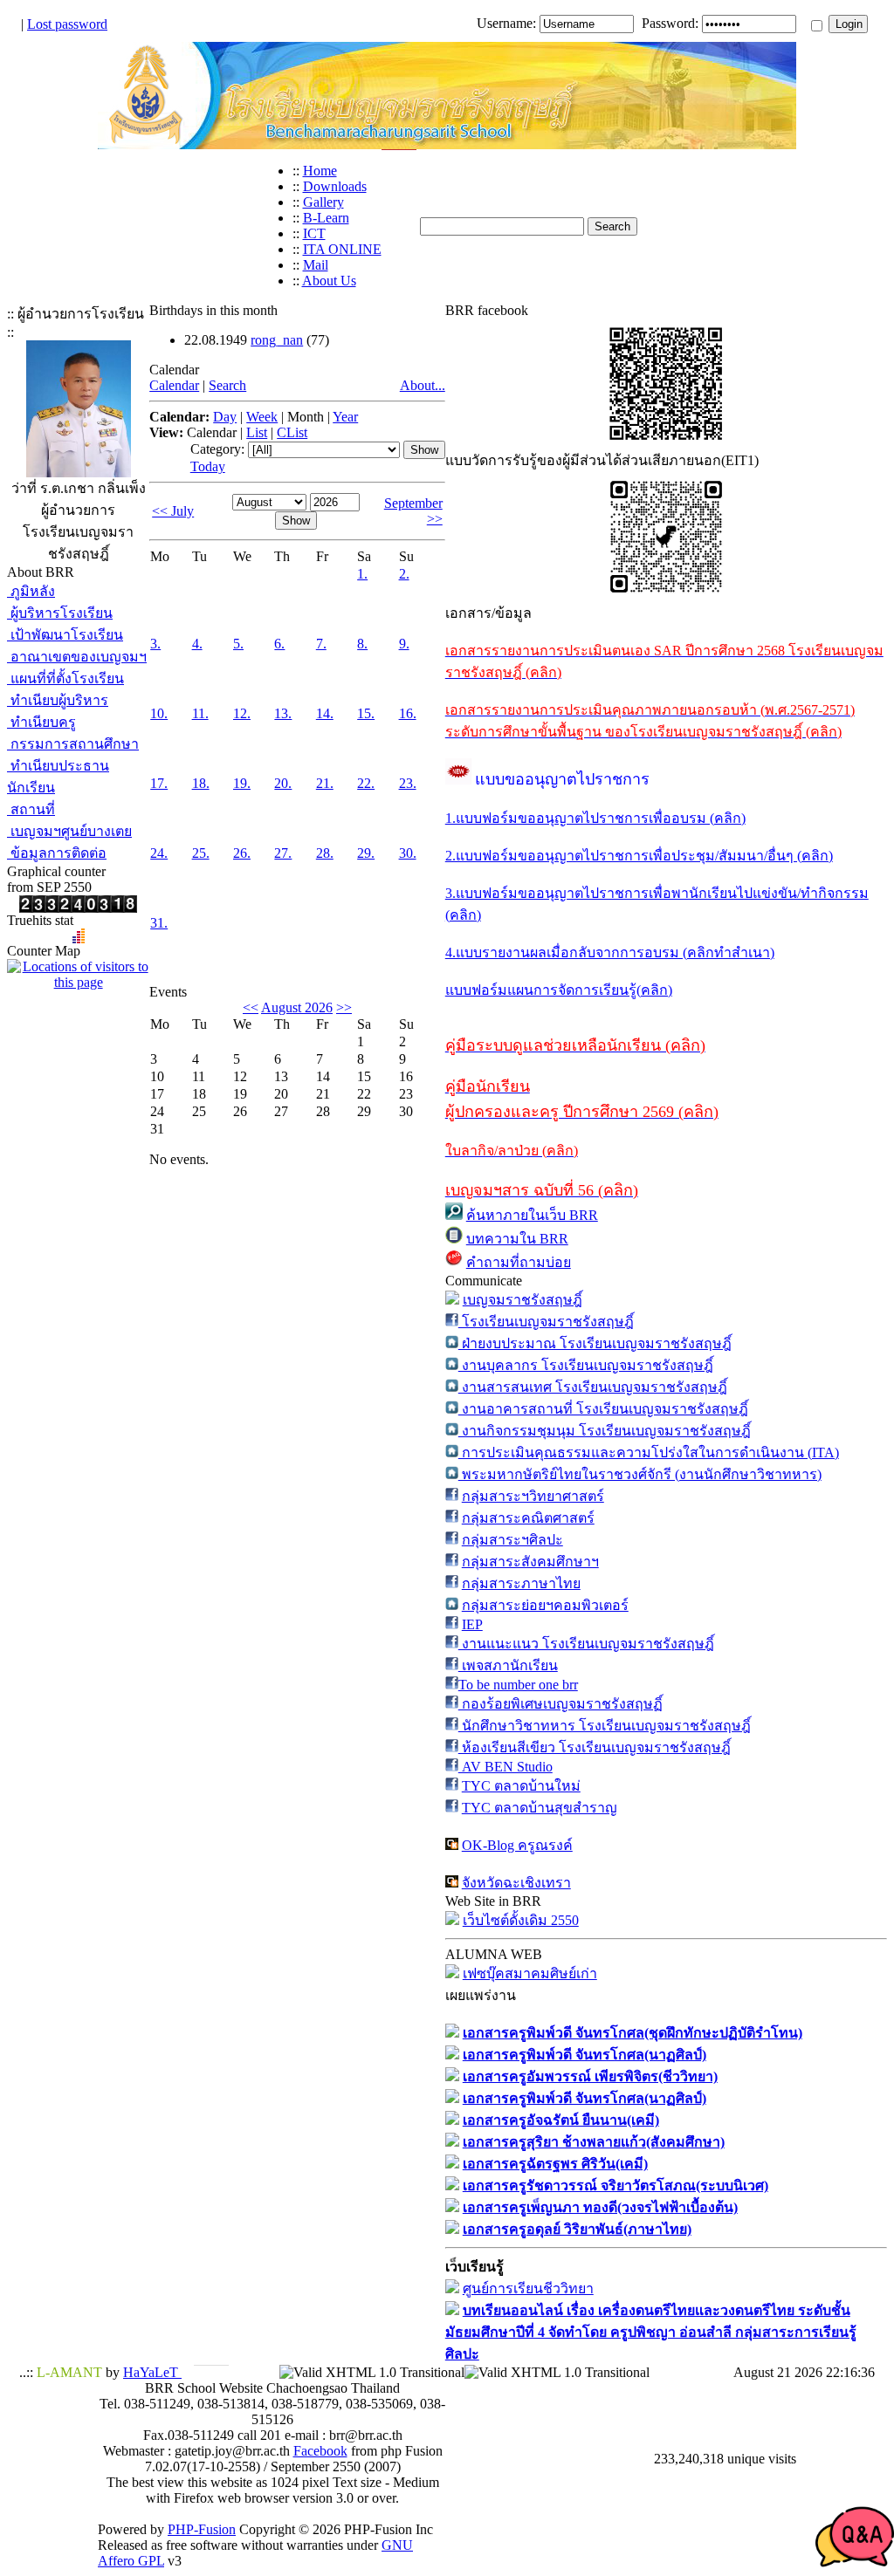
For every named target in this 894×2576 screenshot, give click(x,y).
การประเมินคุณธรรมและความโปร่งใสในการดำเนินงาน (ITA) (649, 1452)
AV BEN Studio (505, 1767)
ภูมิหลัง (31, 591)
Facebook (320, 2451)
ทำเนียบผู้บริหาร (58, 700)
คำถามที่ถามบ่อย (519, 1262)
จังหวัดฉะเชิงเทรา (516, 1883)
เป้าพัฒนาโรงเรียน (65, 635)
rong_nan (277, 340)
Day (225, 417)
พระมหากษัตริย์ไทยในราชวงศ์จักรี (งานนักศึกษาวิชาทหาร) (640, 1474)
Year (345, 417)
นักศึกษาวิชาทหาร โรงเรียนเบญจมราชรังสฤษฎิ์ (605, 1726)
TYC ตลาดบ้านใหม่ (521, 1786)
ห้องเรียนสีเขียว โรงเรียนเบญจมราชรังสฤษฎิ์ (595, 1747)
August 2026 (297, 1007)
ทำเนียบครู (41, 722)
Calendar (174, 385)
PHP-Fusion (202, 2529)
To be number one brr (518, 1685)
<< (251, 1007)
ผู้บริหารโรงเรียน (60, 613)
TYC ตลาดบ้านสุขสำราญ (540, 1808)
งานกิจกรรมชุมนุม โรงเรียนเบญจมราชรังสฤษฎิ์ (605, 1431)
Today (208, 466)
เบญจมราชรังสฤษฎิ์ (523, 1300)
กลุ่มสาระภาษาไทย (521, 1583)
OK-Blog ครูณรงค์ (517, 1845)
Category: (217, 449)
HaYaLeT (152, 2372)
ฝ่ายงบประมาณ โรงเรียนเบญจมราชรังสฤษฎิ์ (595, 1343)
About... (423, 385)
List (257, 432)
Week (262, 417)
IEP (472, 1624)
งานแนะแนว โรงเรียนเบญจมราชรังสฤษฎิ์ (586, 1644)
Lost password (67, 24)
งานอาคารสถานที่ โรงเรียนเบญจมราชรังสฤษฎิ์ (603, 1409)
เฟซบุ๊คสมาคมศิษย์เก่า (530, 1973)
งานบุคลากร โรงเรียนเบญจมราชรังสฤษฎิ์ (586, 1365)
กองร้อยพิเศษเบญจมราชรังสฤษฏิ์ (560, 1704)
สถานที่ (31, 809)
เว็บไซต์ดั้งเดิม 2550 (521, 1920)
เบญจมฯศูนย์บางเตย (69, 831)
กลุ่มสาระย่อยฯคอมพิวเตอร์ (545, 1605)
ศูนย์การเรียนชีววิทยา (528, 2288)
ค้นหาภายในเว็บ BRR (532, 1215)
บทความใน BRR (517, 1239)
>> (344, 1007)
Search (227, 385)
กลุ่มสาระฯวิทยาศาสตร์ (533, 1496)
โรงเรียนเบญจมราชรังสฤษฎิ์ (546, 1322)
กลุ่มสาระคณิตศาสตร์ (528, 1518)
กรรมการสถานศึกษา (73, 744)
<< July (173, 511)
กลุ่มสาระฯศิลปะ (512, 1540)
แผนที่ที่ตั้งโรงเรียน (65, 678)
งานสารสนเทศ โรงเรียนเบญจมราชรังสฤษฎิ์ (593, 1387)
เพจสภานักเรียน (508, 1665)
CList (292, 432)
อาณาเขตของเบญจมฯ (77, 657)
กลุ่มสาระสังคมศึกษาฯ (530, 1562)
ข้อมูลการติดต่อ (57, 853)
